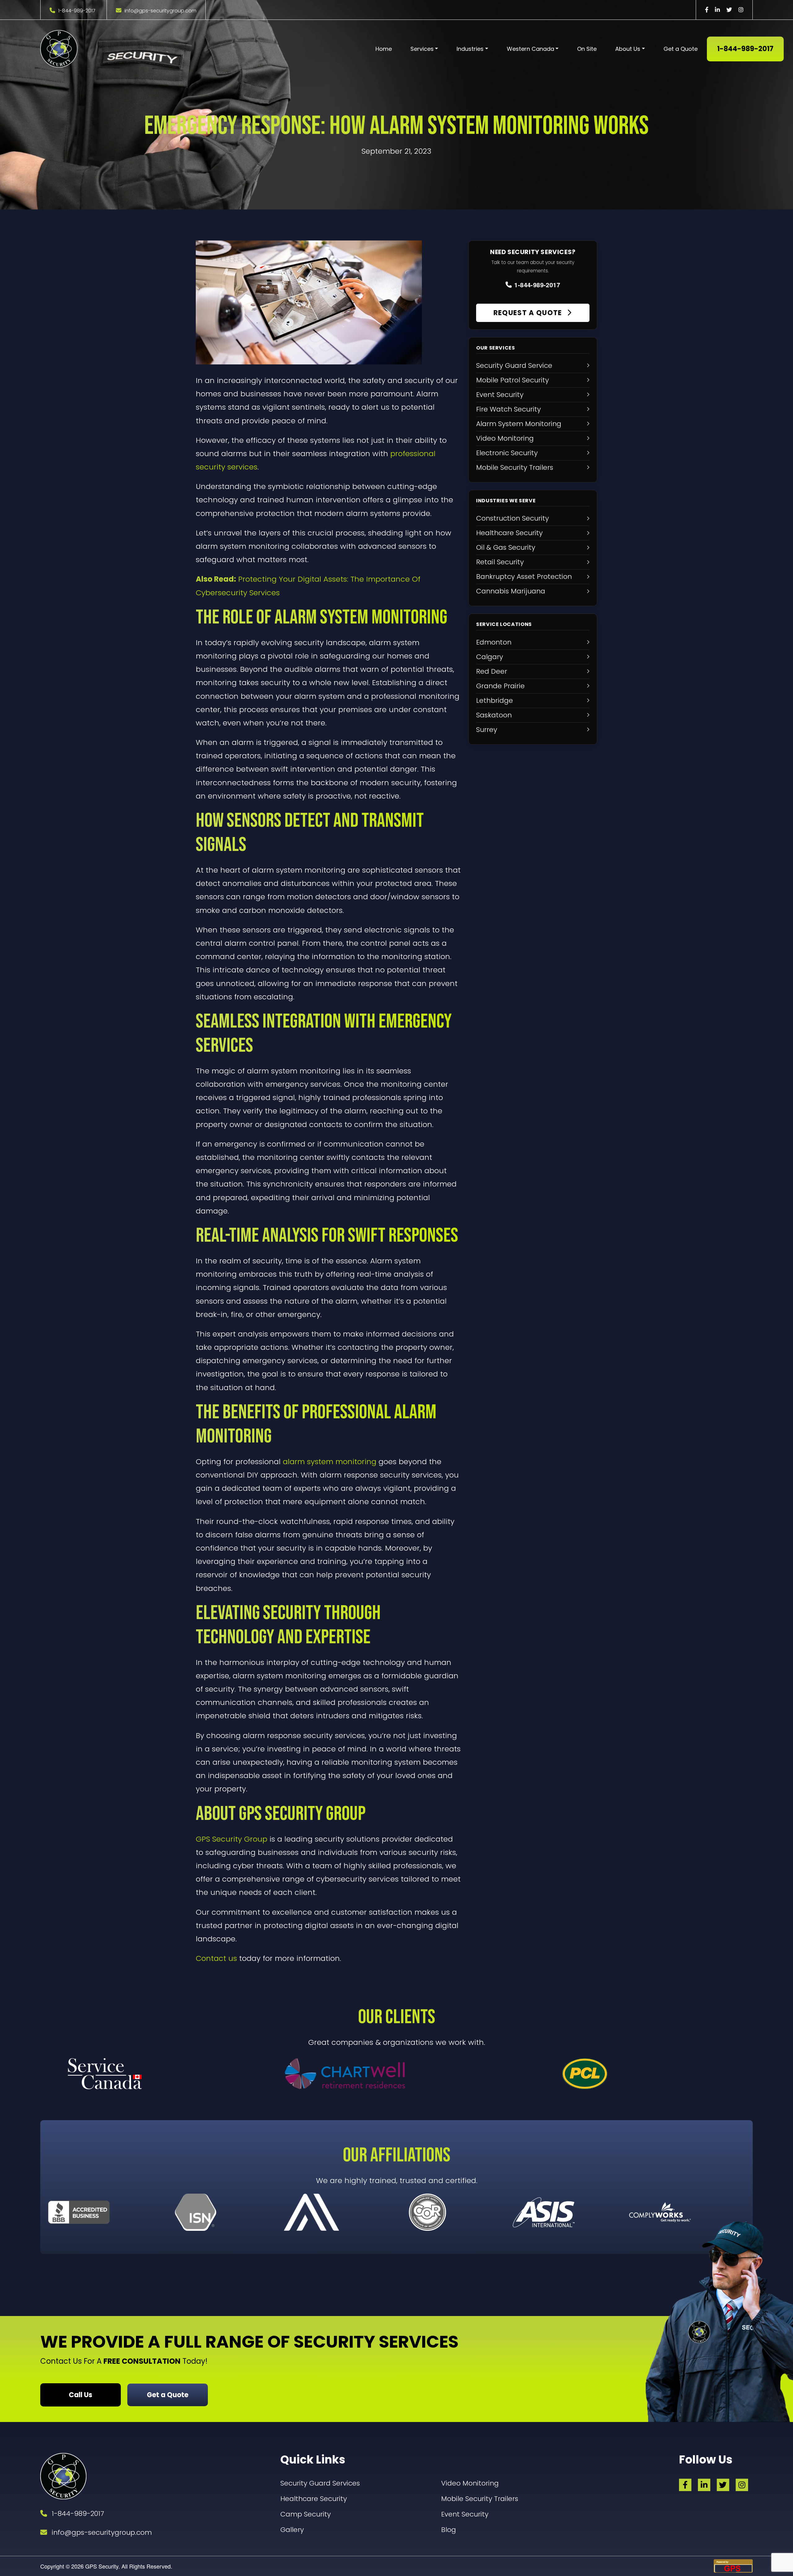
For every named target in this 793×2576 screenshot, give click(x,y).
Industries (470, 49)
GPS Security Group (232, 1839)
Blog (449, 2530)
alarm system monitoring (330, 1462)
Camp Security (306, 2514)
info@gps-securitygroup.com (160, 11)
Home (384, 49)
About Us (628, 49)
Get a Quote (681, 49)
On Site (587, 49)
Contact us (216, 1958)
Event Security (465, 2514)
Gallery (292, 2530)
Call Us (81, 2395)
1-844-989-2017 (77, 11)
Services (422, 49)
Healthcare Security (314, 2499)
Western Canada (530, 49)
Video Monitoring (470, 2483)
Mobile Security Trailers (480, 2499)
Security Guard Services (320, 2483)
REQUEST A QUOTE (529, 313)
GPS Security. (102, 2566)
